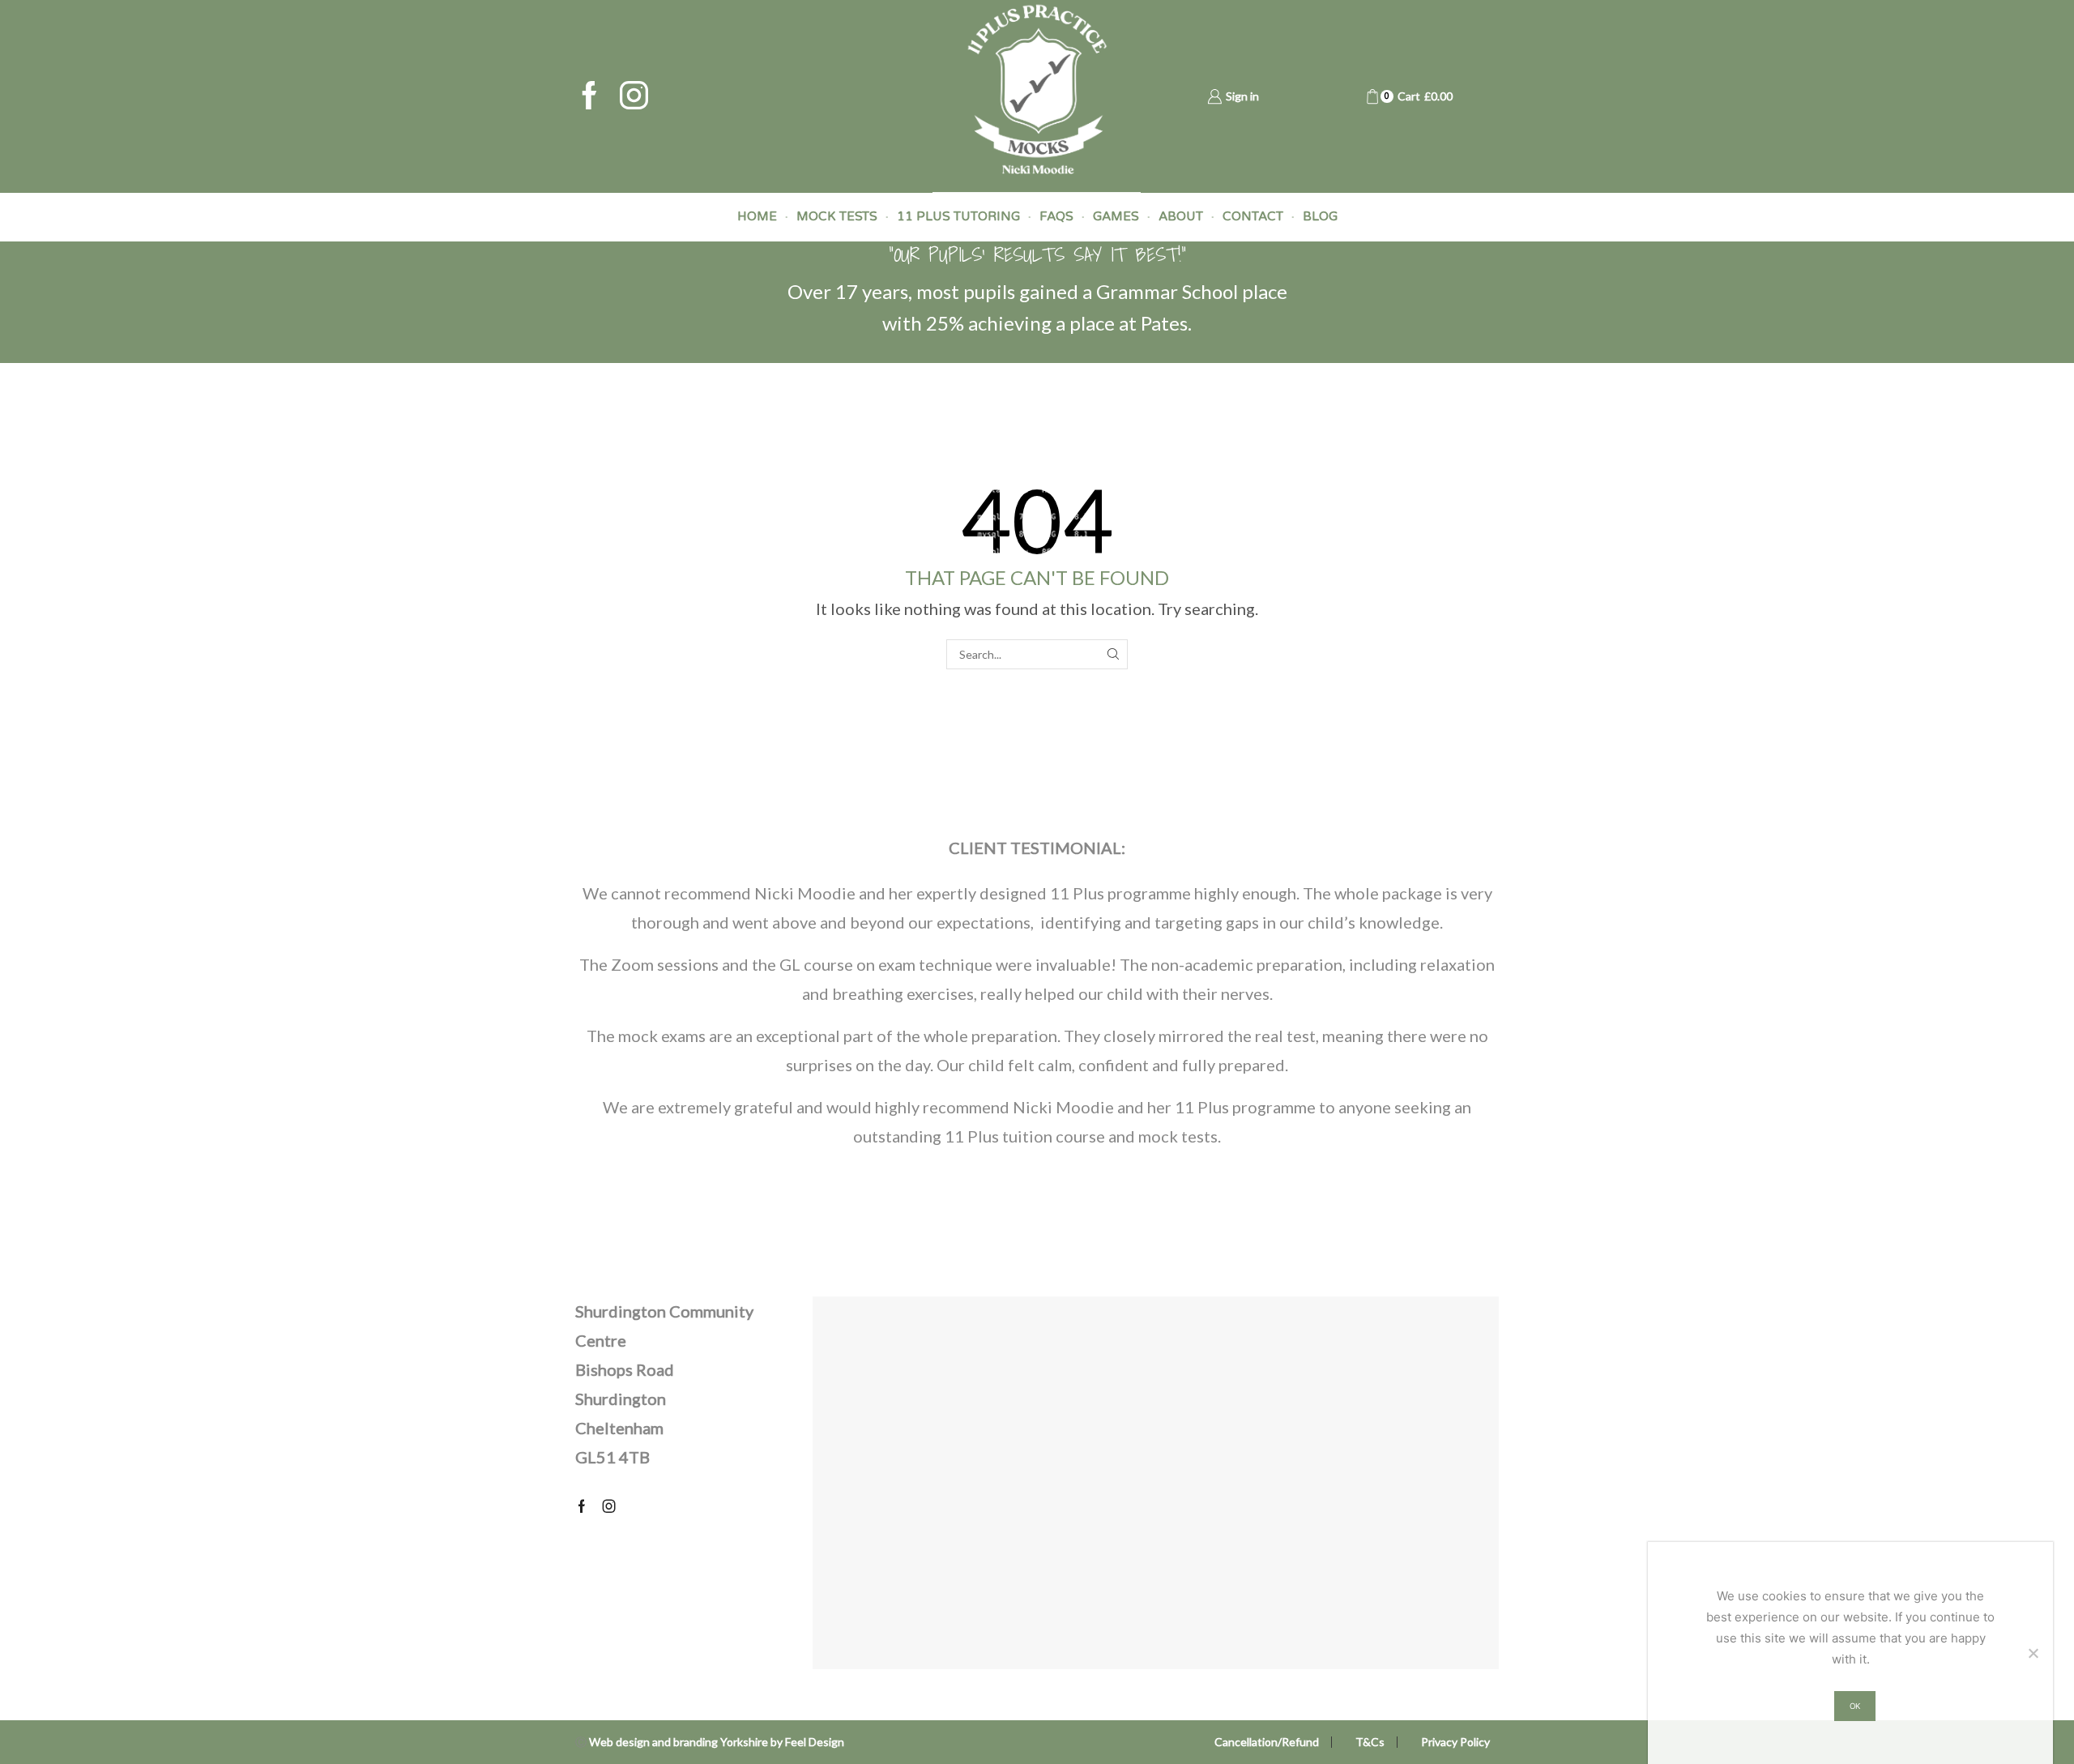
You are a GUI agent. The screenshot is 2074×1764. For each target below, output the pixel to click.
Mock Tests (837, 216)
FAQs (1056, 216)
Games (1116, 216)
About (1181, 216)
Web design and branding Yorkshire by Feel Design (717, 1742)
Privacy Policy (1455, 1742)
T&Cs (1370, 1742)
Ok (1855, 1706)
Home (757, 216)
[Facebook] (589, 97)
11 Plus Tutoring (958, 216)
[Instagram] (634, 97)
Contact (1253, 216)
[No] (2033, 1653)
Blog (1320, 216)
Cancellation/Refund (1267, 1742)
